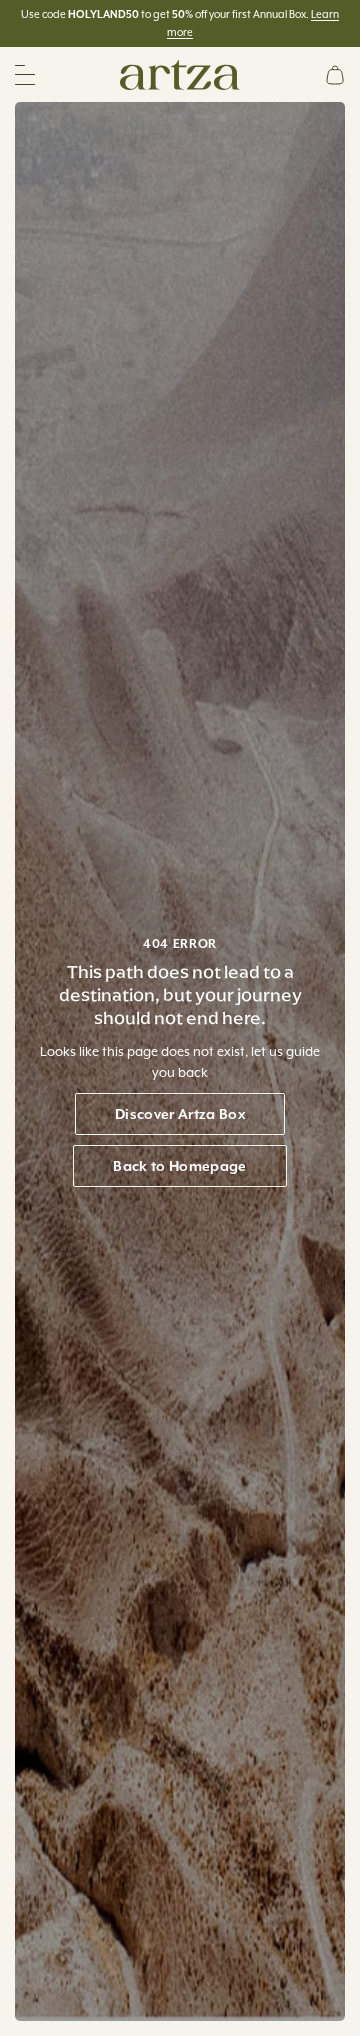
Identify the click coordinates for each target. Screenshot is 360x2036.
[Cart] (335, 75)
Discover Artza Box (180, 1114)
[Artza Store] (180, 73)
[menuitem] (335, 75)
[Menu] (25, 75)
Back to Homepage (179, 1166)
